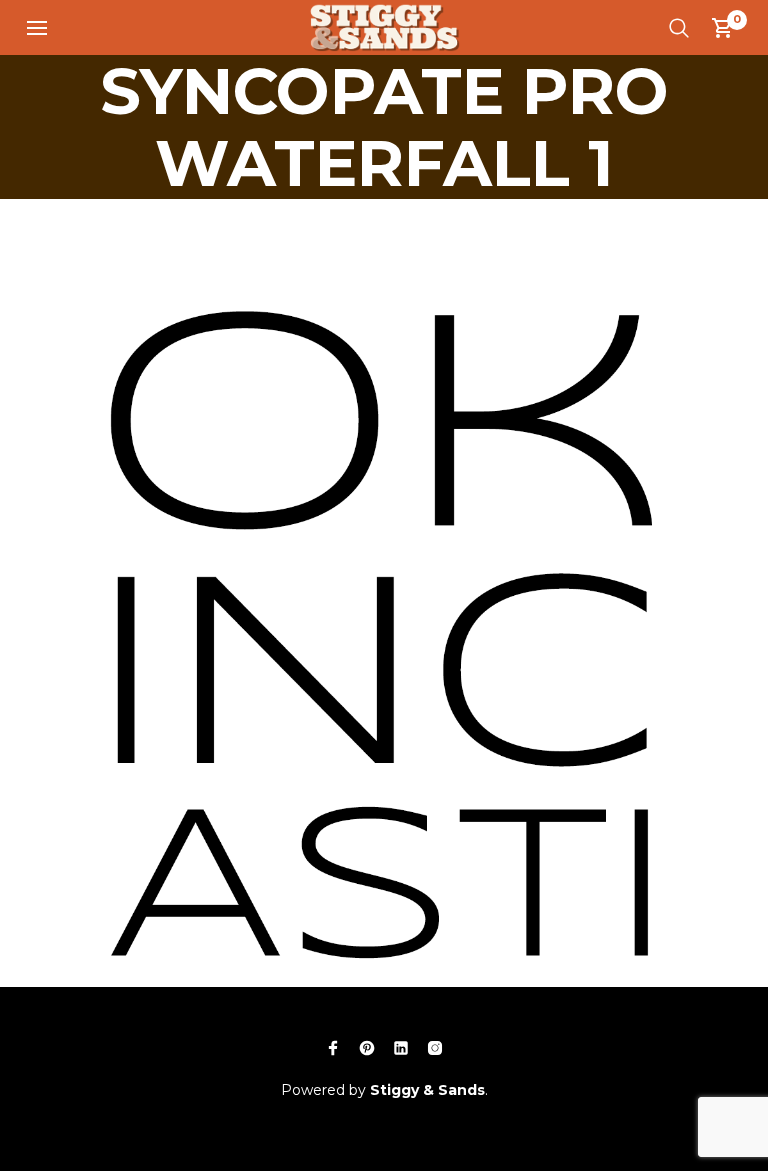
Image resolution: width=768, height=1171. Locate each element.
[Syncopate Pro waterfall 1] (384, 581)
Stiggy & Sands (427, 1090)
